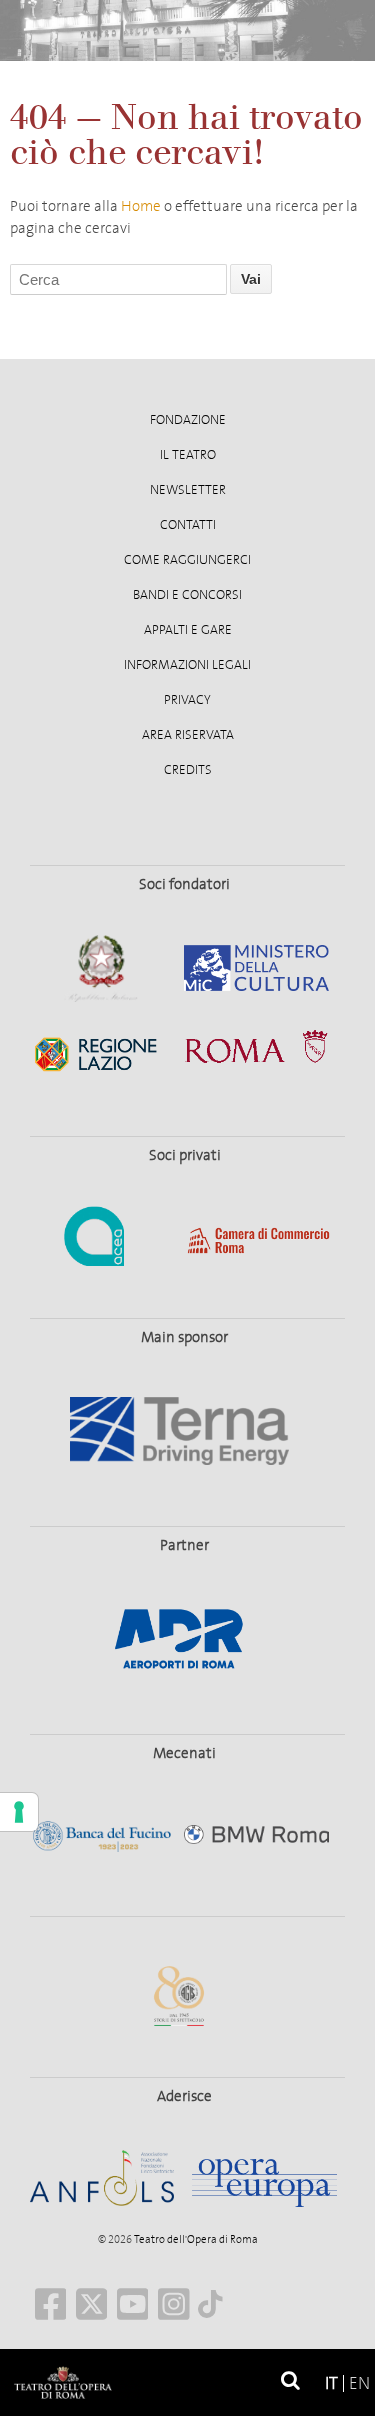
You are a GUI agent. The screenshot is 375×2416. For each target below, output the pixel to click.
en (359, 2383)
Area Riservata (188, 735)
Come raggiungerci (187, 560)
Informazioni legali (187, 665)
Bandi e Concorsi (187, 595)
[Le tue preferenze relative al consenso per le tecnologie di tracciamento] (19, 1812)
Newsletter (188, 490)
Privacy (187, 700)
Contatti (188, 525)
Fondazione (188, 420)
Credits (188, 770)
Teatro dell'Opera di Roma (195, 2239)
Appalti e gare (188, 630)
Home (141, 206)
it (331, 2383)
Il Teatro (188, 455)
